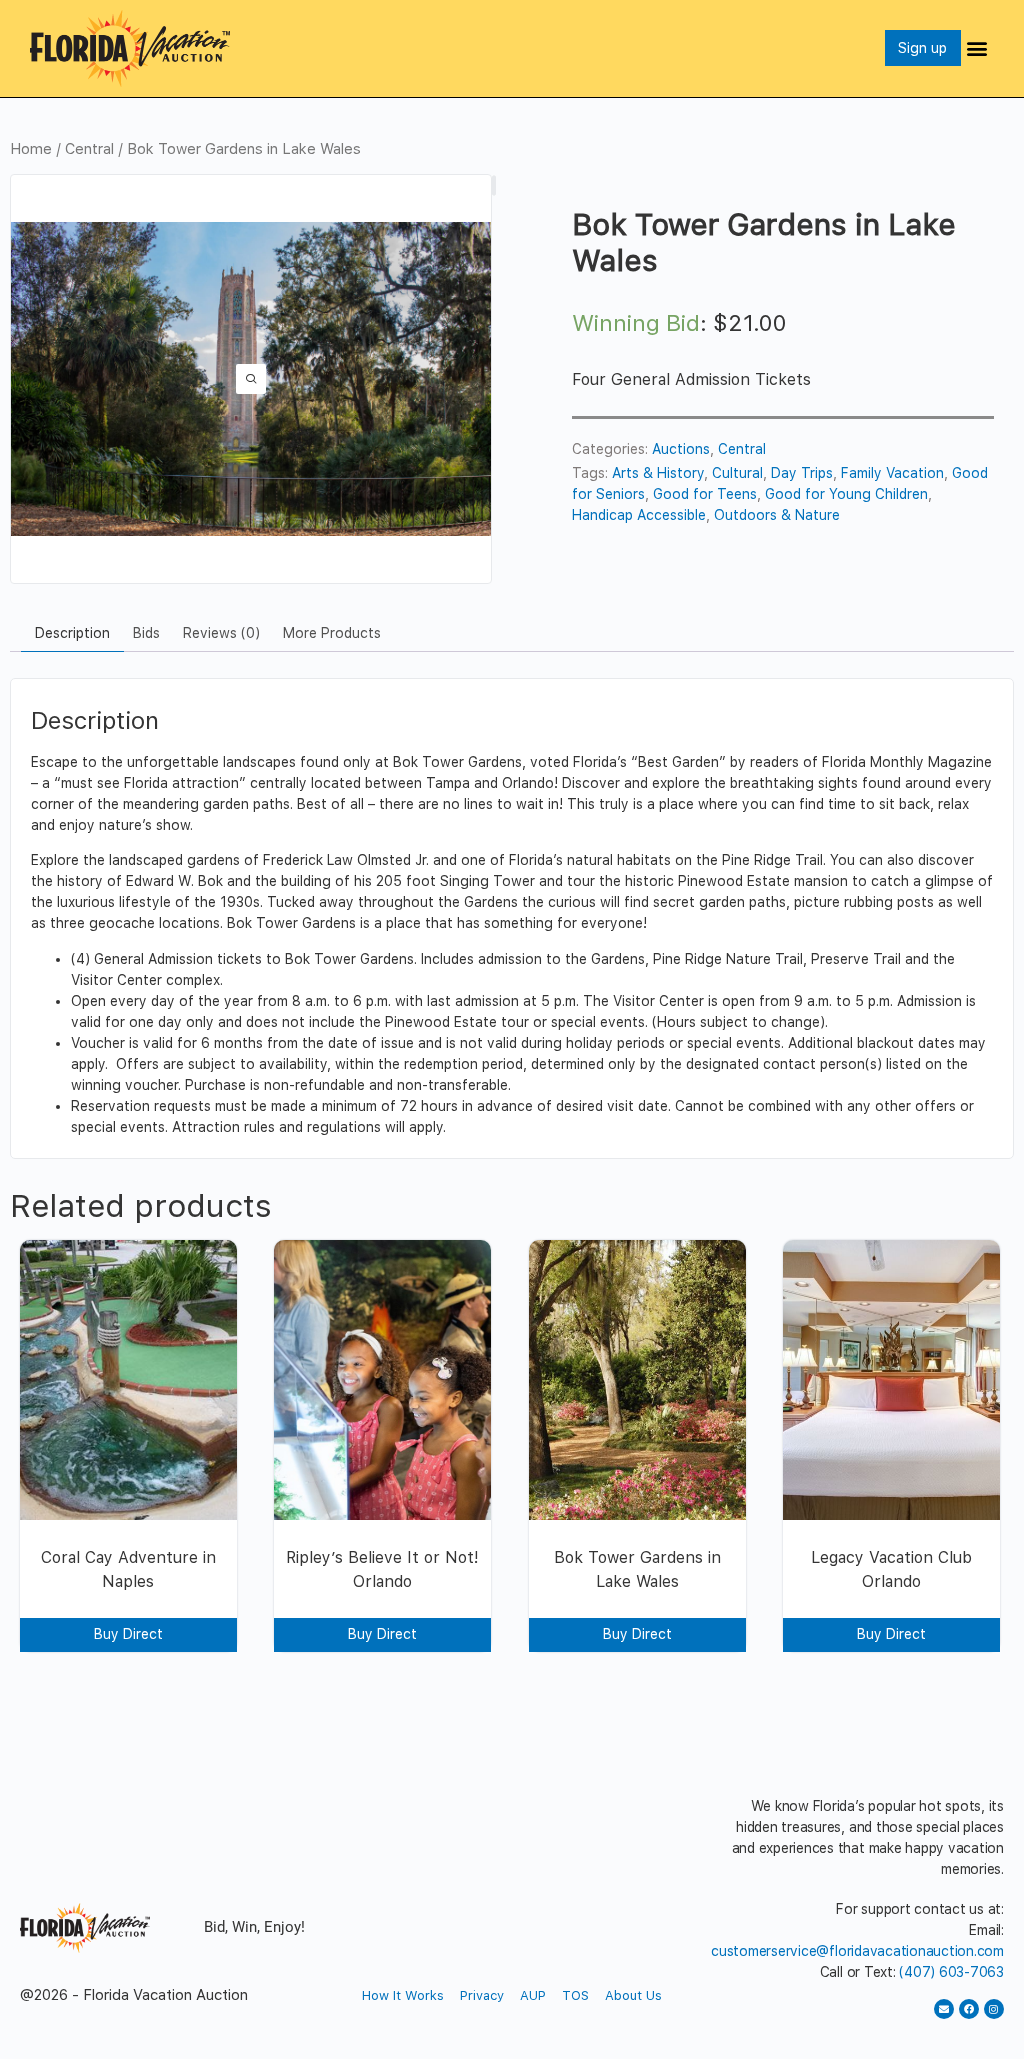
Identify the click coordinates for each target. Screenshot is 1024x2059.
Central (89, 149)
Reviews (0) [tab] (221, 633)
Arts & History (658, 473)
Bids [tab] (146, 633)
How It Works (403, 1995)
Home (31, 149)
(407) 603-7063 (951, 1972)
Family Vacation (892, 473)
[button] (977, 48)
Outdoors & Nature (777, 515)
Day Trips (802, 473)
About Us (633, 1995)
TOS (575, 1995)
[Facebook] (969, 2009)
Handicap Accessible (639, 515)
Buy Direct (128, 1634)
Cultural (737, 473)
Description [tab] (72, 633)
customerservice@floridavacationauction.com (857, 1951)
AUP (533, 1995)
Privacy (482, 1995)
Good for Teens (705, 494)
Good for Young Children (846, 494)
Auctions (681, 449)
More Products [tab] (332, 633)
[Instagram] (994, 2009)
